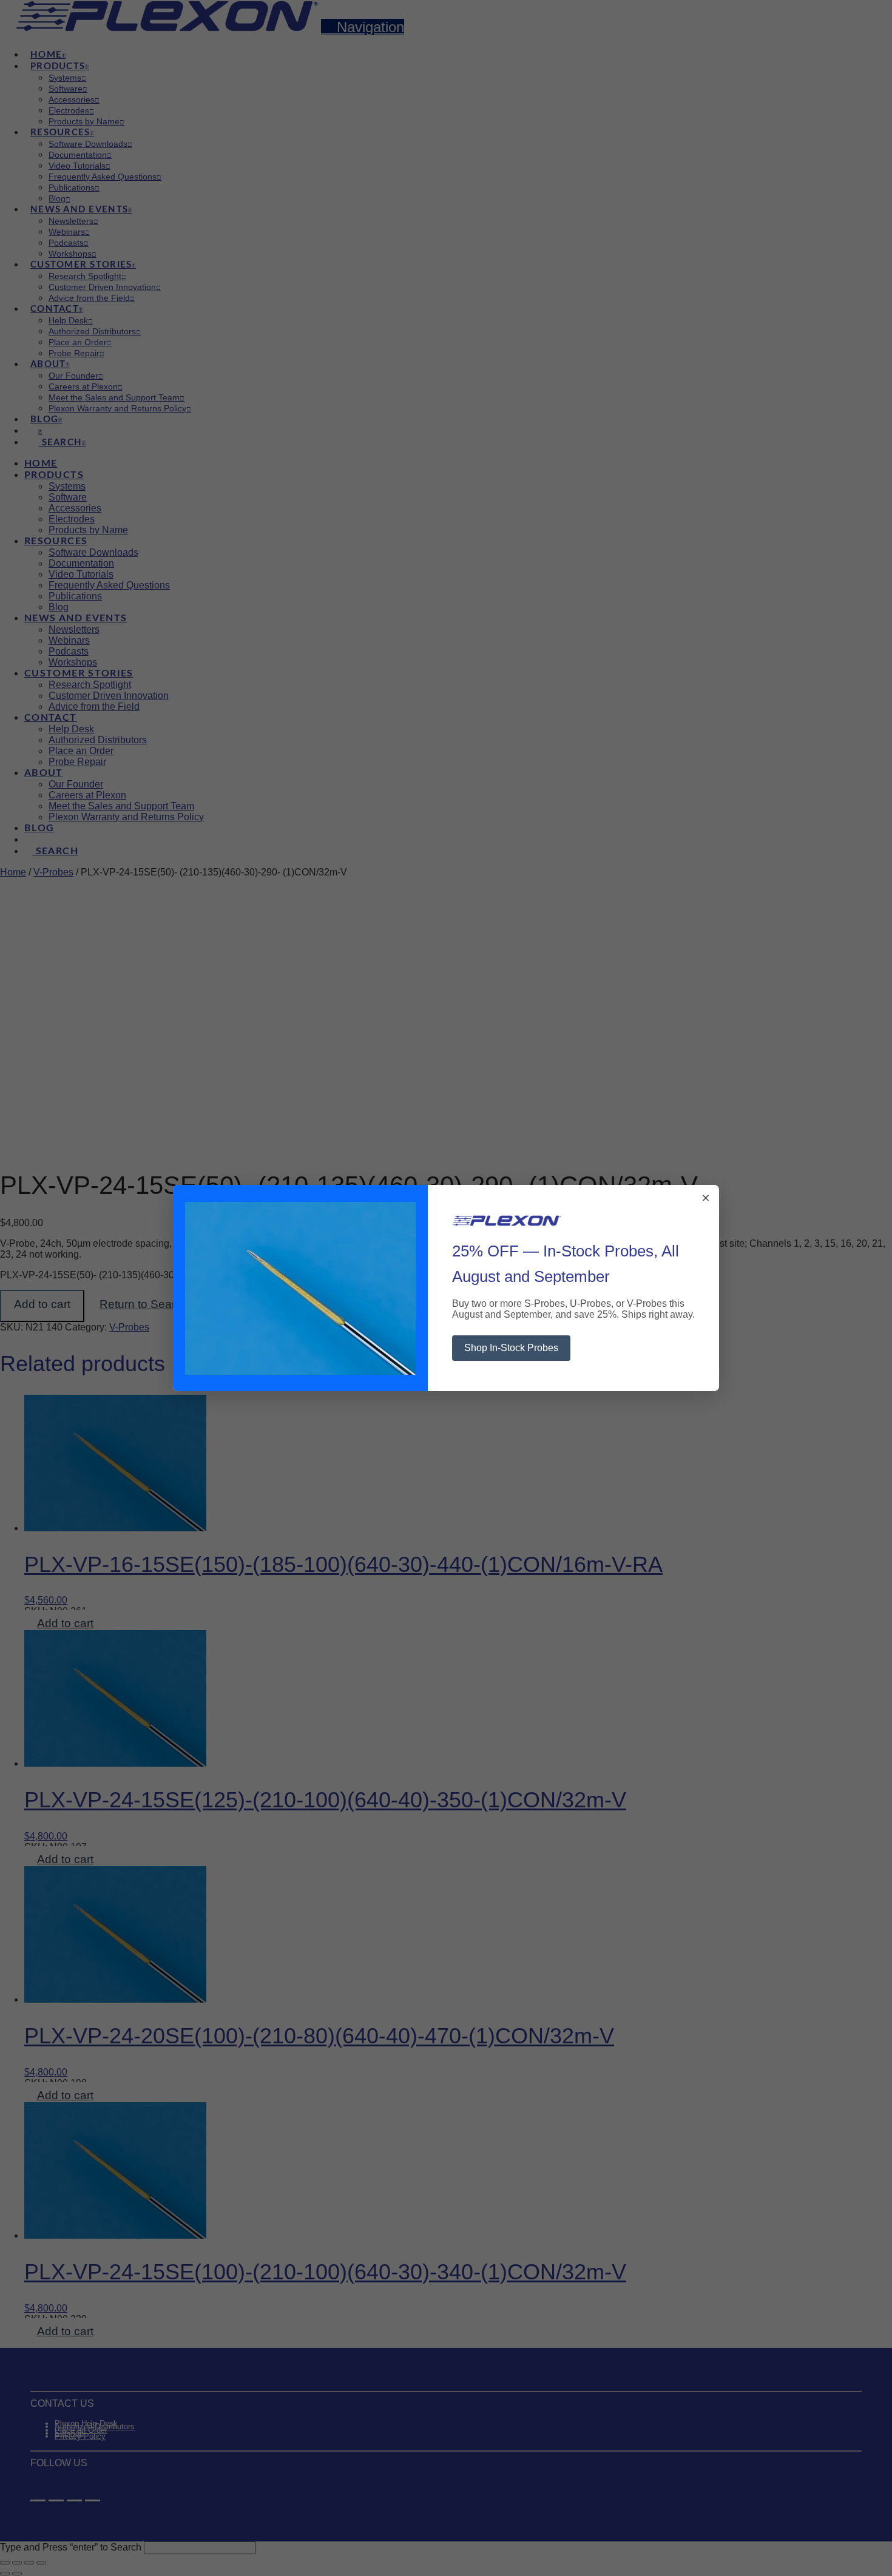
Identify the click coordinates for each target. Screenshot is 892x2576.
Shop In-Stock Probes (511, 1348)
